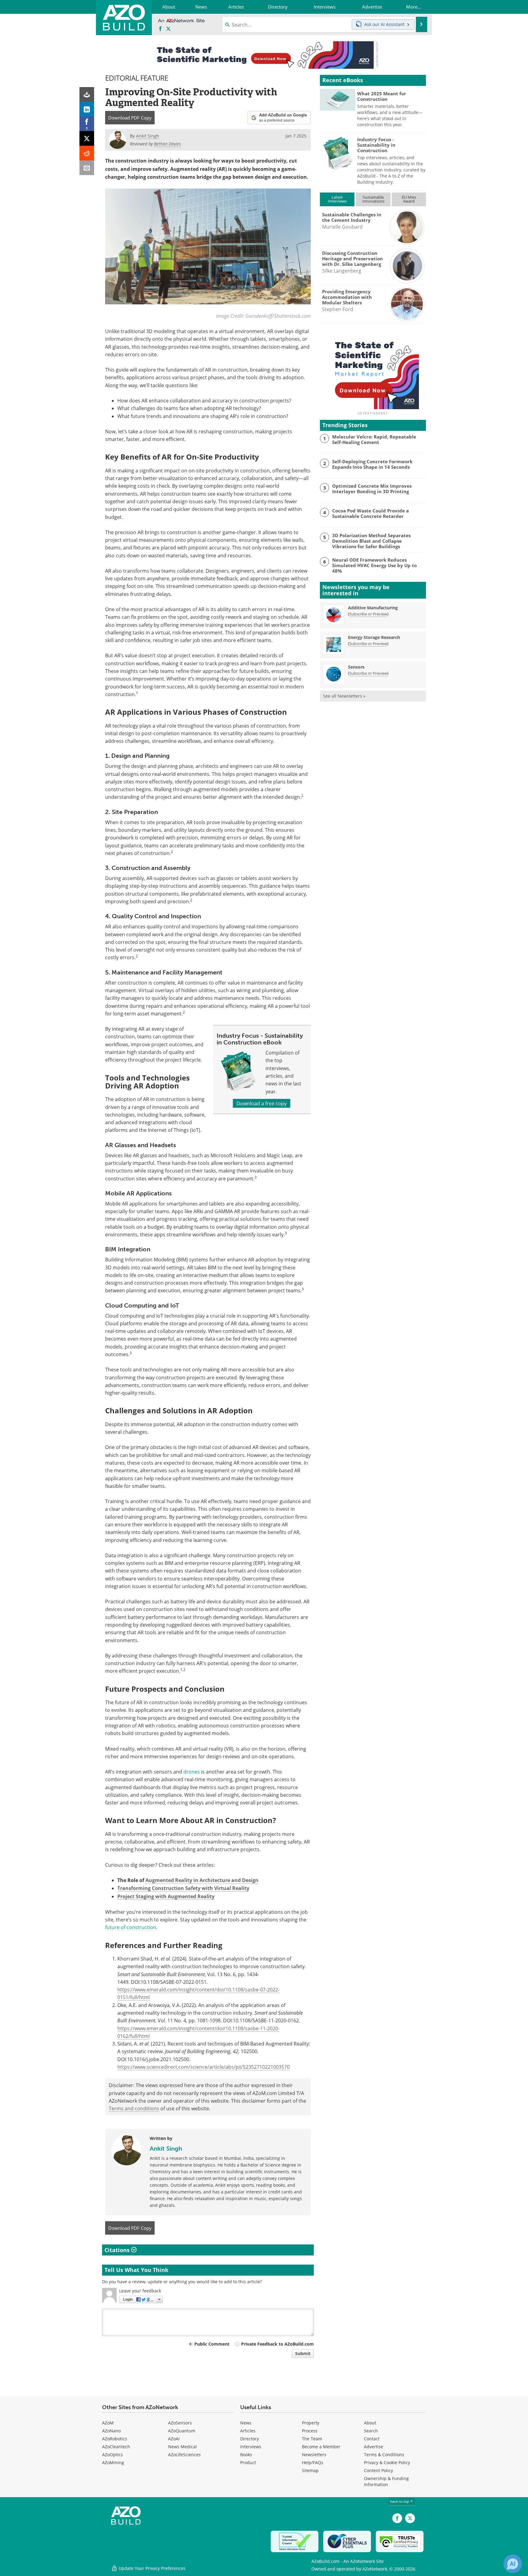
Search (371, 2431)
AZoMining (113, 2462)
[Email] (87, 168)
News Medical (182, 2447)
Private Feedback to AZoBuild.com (277, 2344)
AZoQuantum (182, 2431)
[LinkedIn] (87, 109)
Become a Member (321, 2447)
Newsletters (314, 2455)
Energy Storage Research (374, 637)
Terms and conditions (134, 2108)
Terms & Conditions (384, 2455)
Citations (118, 2250)
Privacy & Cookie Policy (387, 2462)
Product (248, 2462)
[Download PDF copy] (87, 94)
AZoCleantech (116, 2447)
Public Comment (212, 2344)
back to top (400, 2501)
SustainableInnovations (373, 199)
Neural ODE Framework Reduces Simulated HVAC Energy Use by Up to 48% (374, 565)
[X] (87, 138)
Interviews (251, 2447)
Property (311, 2423)
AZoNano (111, 2431)
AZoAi (174, 2439)
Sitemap (310, 2470)
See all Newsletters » (344, 696)
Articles (248, 2431)
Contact (372, 2439)
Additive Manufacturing (373, 608)
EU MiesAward (409, 199)
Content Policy (378, 2470)
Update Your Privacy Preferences (151, 2568)
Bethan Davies (167, 144)
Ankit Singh (166, 2149)
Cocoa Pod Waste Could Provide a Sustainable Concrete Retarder (370, 513)
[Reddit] (87, 153)
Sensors (356, 667)
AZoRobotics (115, 2439)
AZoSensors (180, 2423)
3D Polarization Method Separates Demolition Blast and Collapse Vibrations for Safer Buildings (371, 541)
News (246, 2423)
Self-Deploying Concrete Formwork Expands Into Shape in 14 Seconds (372, 464)
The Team (312, 2439)
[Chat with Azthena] (513, 2564)
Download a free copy (262, 1103)
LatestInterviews (337, 199)
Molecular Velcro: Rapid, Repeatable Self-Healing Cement (374, 439)
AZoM (108, 2423)
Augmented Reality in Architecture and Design (202, 1880)
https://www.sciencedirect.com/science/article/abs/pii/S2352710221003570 (204, 2067)
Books (246, 2455)
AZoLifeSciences (184, 2455)
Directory (249, 2439)
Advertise (374, 2447)
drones (192, 1772)
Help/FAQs (313, 2462)
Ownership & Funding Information (386, 2481)
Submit (303, 2353)
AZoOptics (112, 2455)
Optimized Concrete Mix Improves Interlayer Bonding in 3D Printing (372, 489)
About (370, 2423)
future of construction (131, 1927)
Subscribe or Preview (368, 614)
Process (310, 2431)
